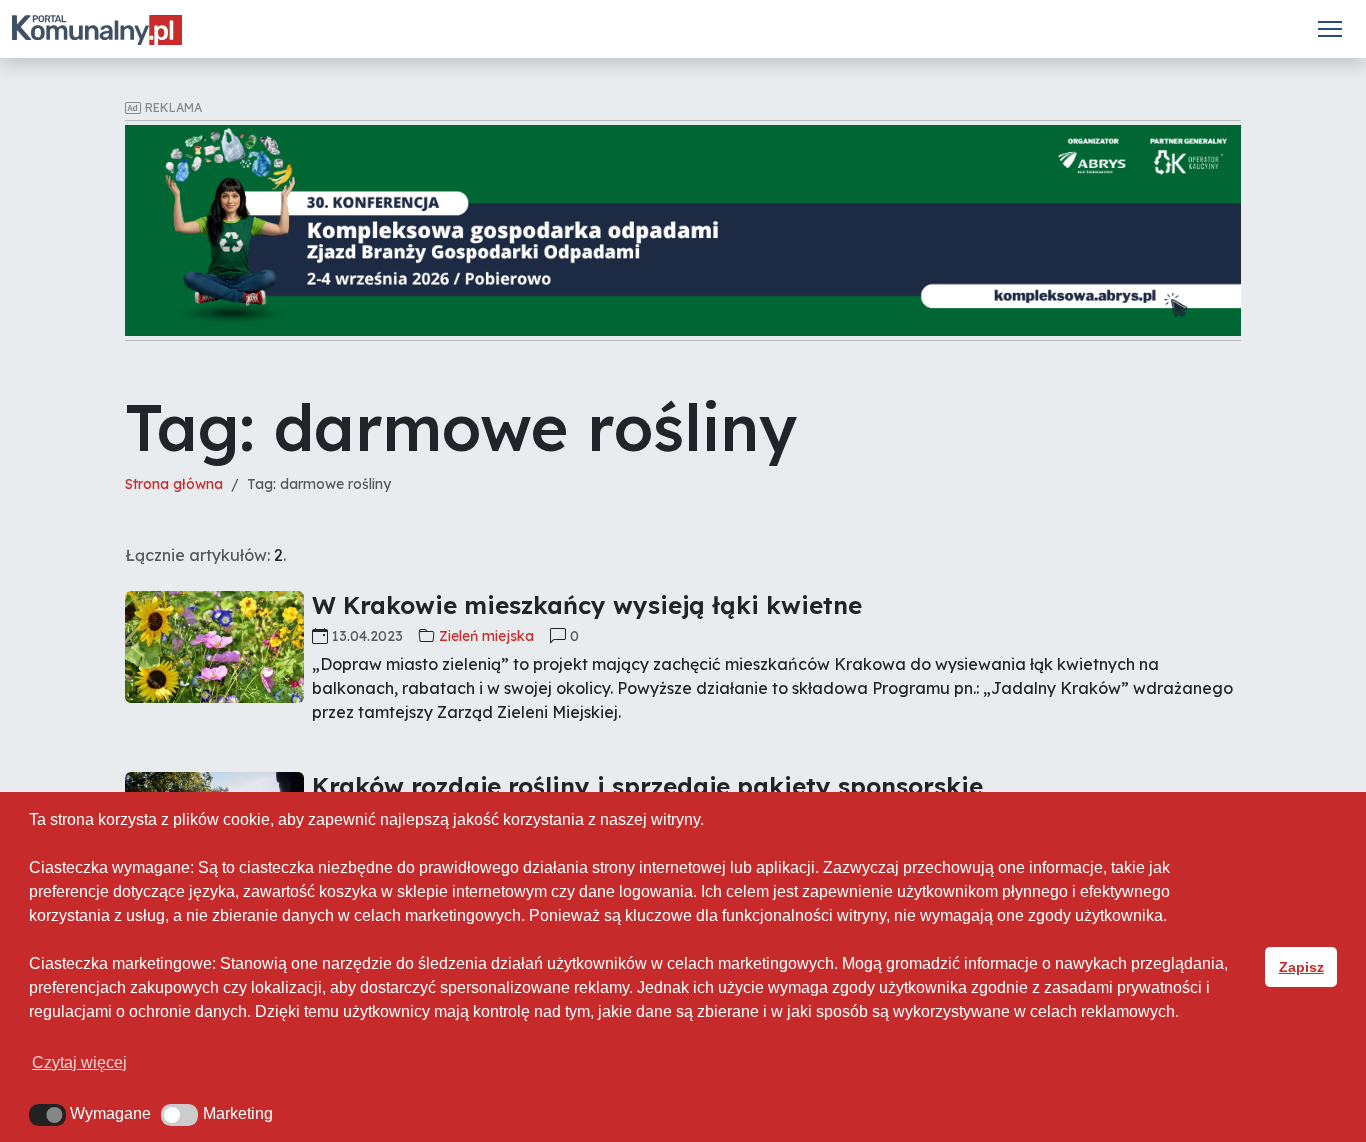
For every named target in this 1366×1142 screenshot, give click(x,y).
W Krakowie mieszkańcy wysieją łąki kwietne (587, 605)
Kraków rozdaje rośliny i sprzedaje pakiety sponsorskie (647, 786)
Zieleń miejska (486, 636)
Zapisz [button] (1301, 967)
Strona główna (174, 484)
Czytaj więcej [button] (79, 1062)
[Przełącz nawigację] (1330, 29)
